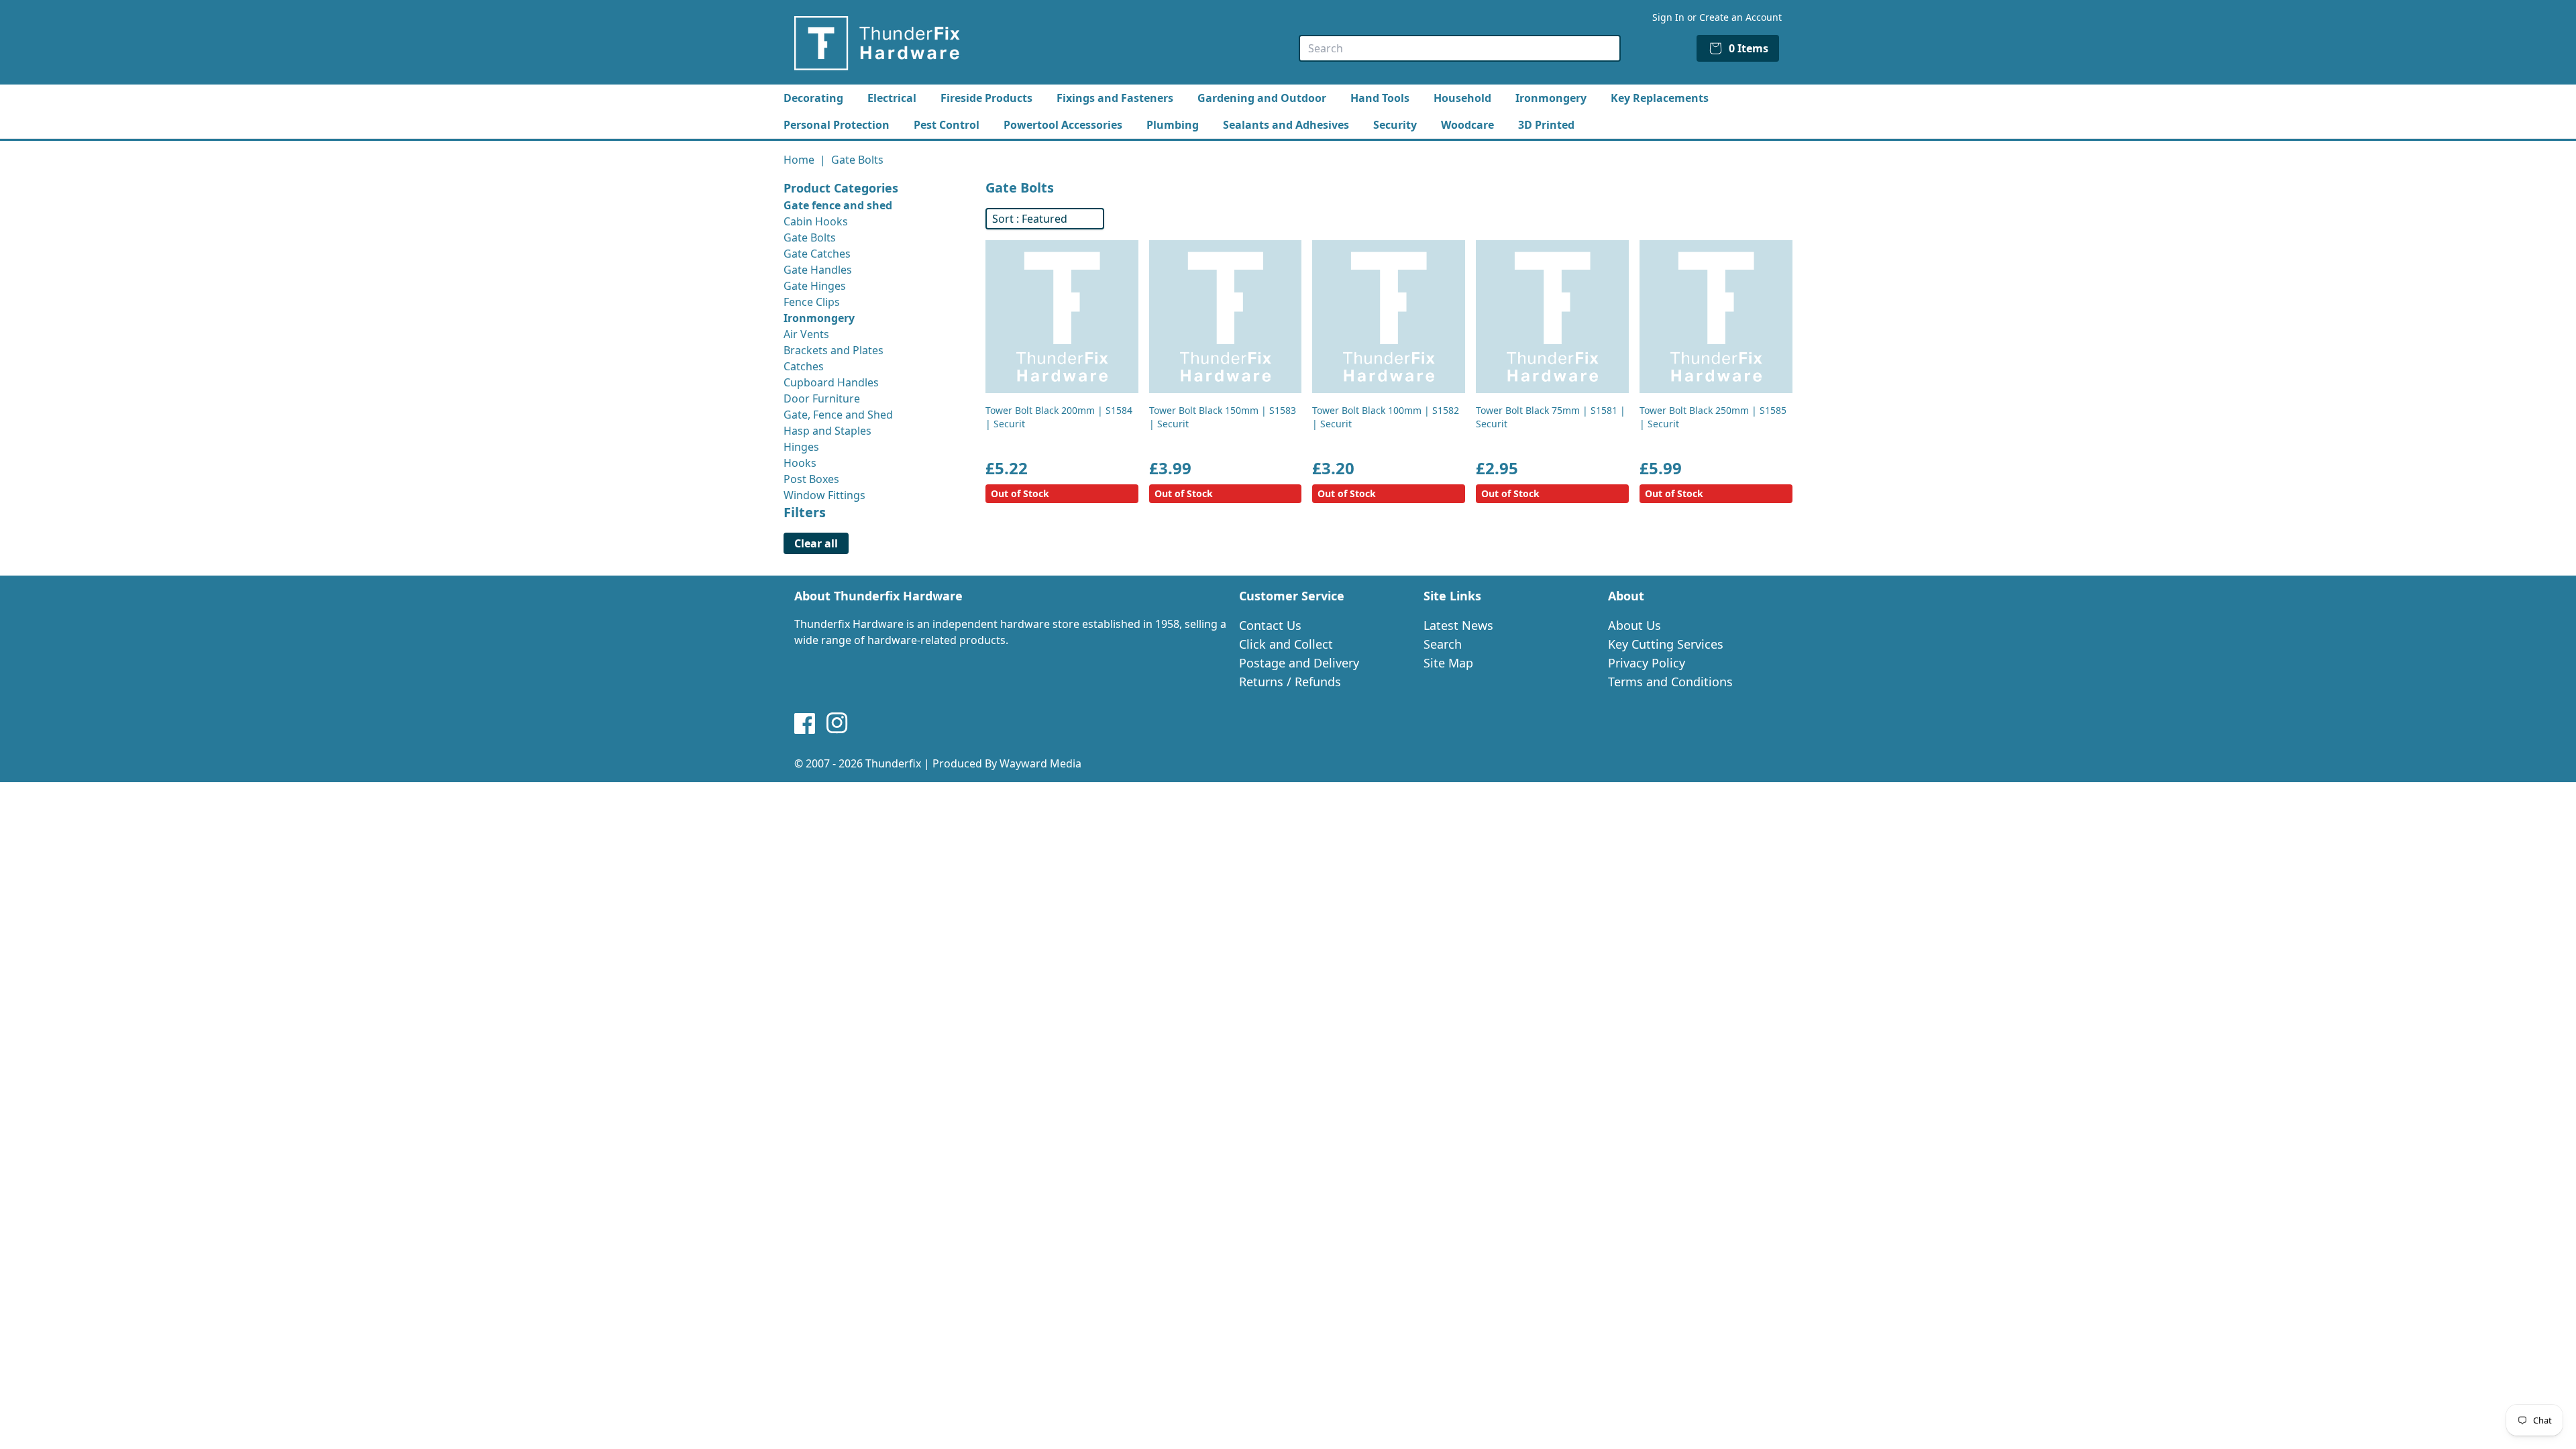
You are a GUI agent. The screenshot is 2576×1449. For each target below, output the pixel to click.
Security (1395, 125)
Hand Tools (1380, 98)
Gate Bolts (810, 237)
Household (1462, 98)
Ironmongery (1551, 98)
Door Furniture (822, 398)
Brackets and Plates (834, 350)
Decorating (813, 98)
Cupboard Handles (831, 382)
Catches (804, 366)
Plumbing (1173, 125)
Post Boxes (811, 479)
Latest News (1458, 625)
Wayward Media (1040, 763)
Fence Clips (812, 302)
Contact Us (1270, 625)
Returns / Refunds (1290, 682)
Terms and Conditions (1670, 682)
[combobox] (1460, 48)
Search (1443, 644)
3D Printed (1546, 125)
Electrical (892, 98)
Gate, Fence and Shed (838, 415)
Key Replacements (1660, 98)
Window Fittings (824, 495)
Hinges (801, 447)
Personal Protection (837, 125)
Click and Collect (1286, 644)
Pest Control (947, 125)
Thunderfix (893, 763)
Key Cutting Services (1666, 644)
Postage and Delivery (1299, 663)
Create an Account (1740, 17)
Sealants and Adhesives (1286, 125)
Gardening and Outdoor (1262, 98)
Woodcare (1467, 125)
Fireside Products (986, 98)
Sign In (1668, 17)
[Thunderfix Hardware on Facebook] (805, 723)
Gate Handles (818, 270)
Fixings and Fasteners (1115, 98)
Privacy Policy (1647, 663)
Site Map (1448, 663)
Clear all (816, 543)
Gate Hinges (815, 286)
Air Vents (806, 334)
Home (799, 160)
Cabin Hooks (816, 221)
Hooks (800, 463)
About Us (1634, 625)
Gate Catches (817, 254)
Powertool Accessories (1063, 125)
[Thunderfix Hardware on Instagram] (837, 723)
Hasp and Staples (827, 431)
